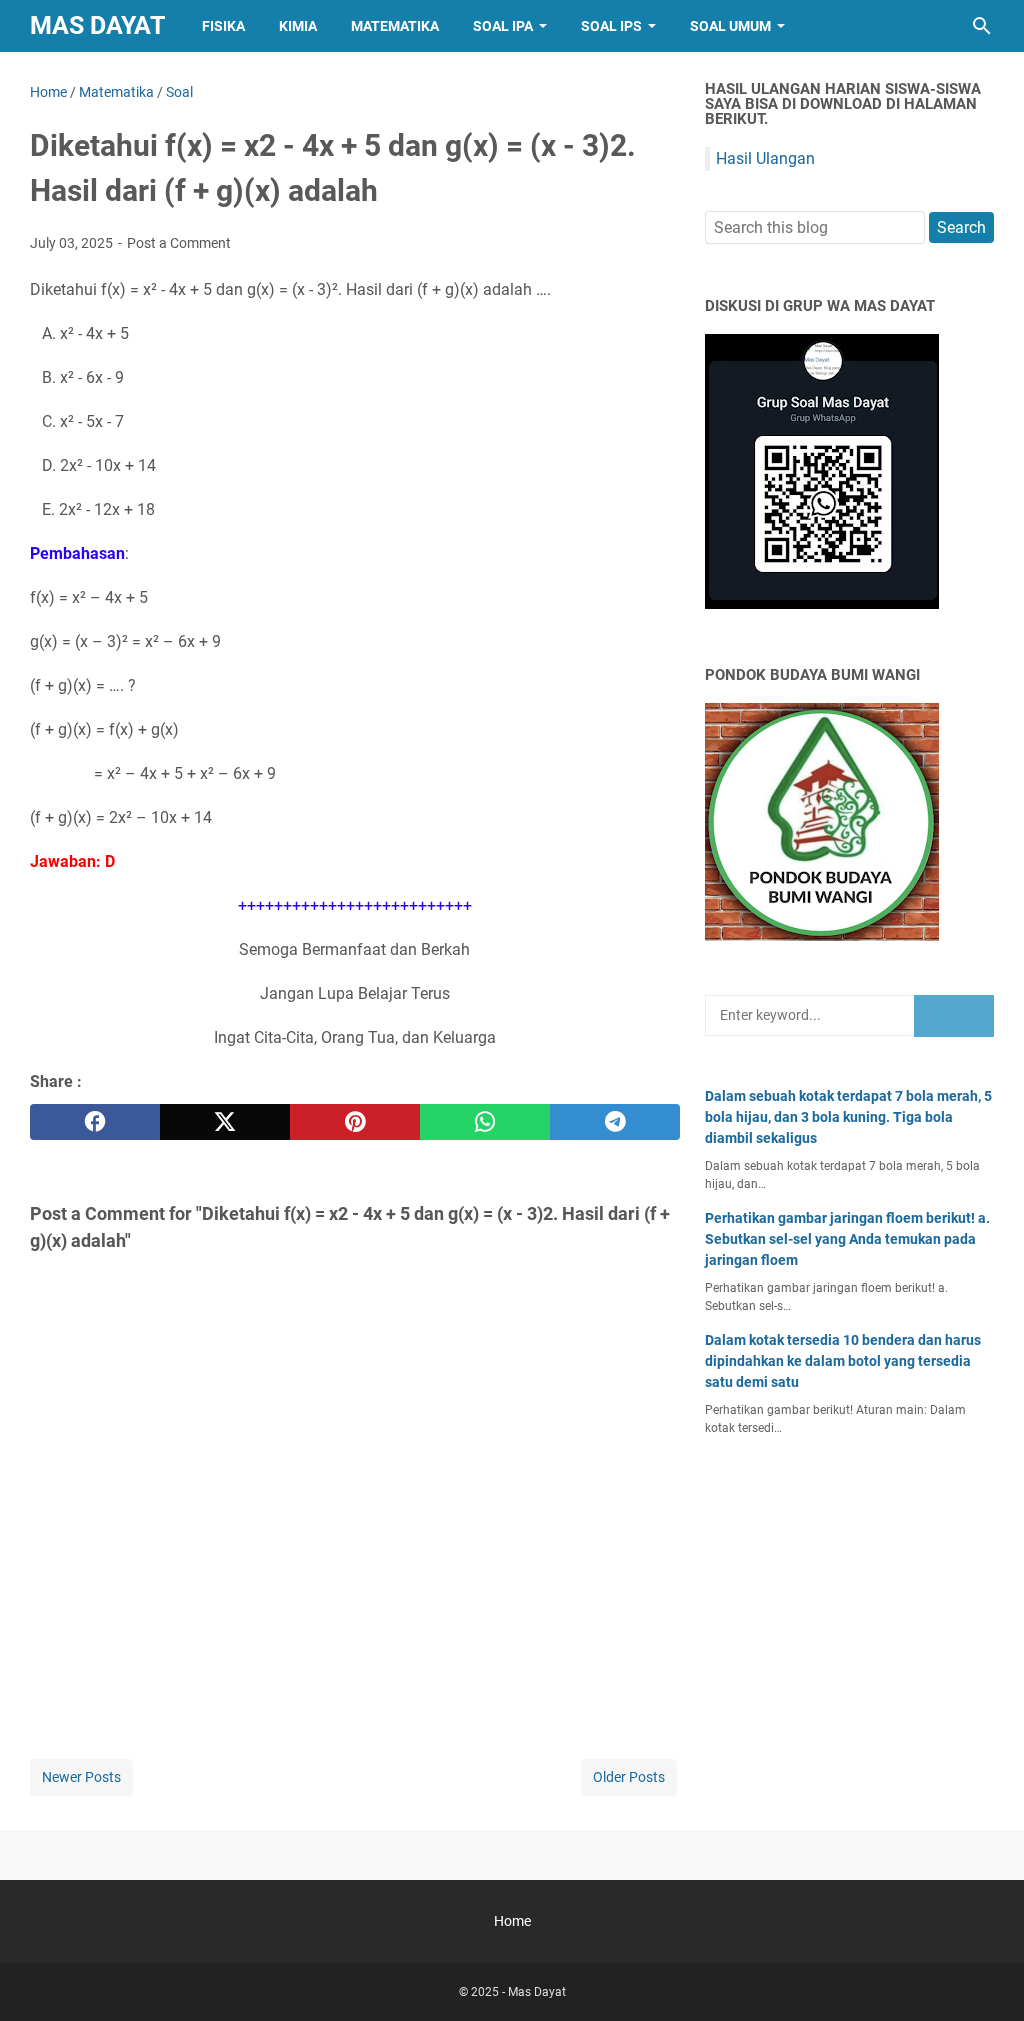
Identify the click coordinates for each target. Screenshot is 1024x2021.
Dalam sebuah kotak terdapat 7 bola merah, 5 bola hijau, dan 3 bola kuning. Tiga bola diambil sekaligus (848, 1117)
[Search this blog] (982, 26)
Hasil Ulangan (765, 158)
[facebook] (95, 1122)
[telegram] (615, 1122)
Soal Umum (730, 26)
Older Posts (629, 1777)
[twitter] (225, 1122)
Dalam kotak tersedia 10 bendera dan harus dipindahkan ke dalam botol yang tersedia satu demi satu (843, 1361)
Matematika (395, 26)
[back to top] (984, 1976)
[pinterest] (355, 1122)
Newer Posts (81, 1777)
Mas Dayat (97, 25)
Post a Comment (179, 243)
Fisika (223, 26)
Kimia (298, 26)
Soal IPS (611, 26)
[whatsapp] (485, 1122)
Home (512, 1921)
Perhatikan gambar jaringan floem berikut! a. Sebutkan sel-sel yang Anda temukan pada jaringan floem (847, 1239)
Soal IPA (503, 26)
